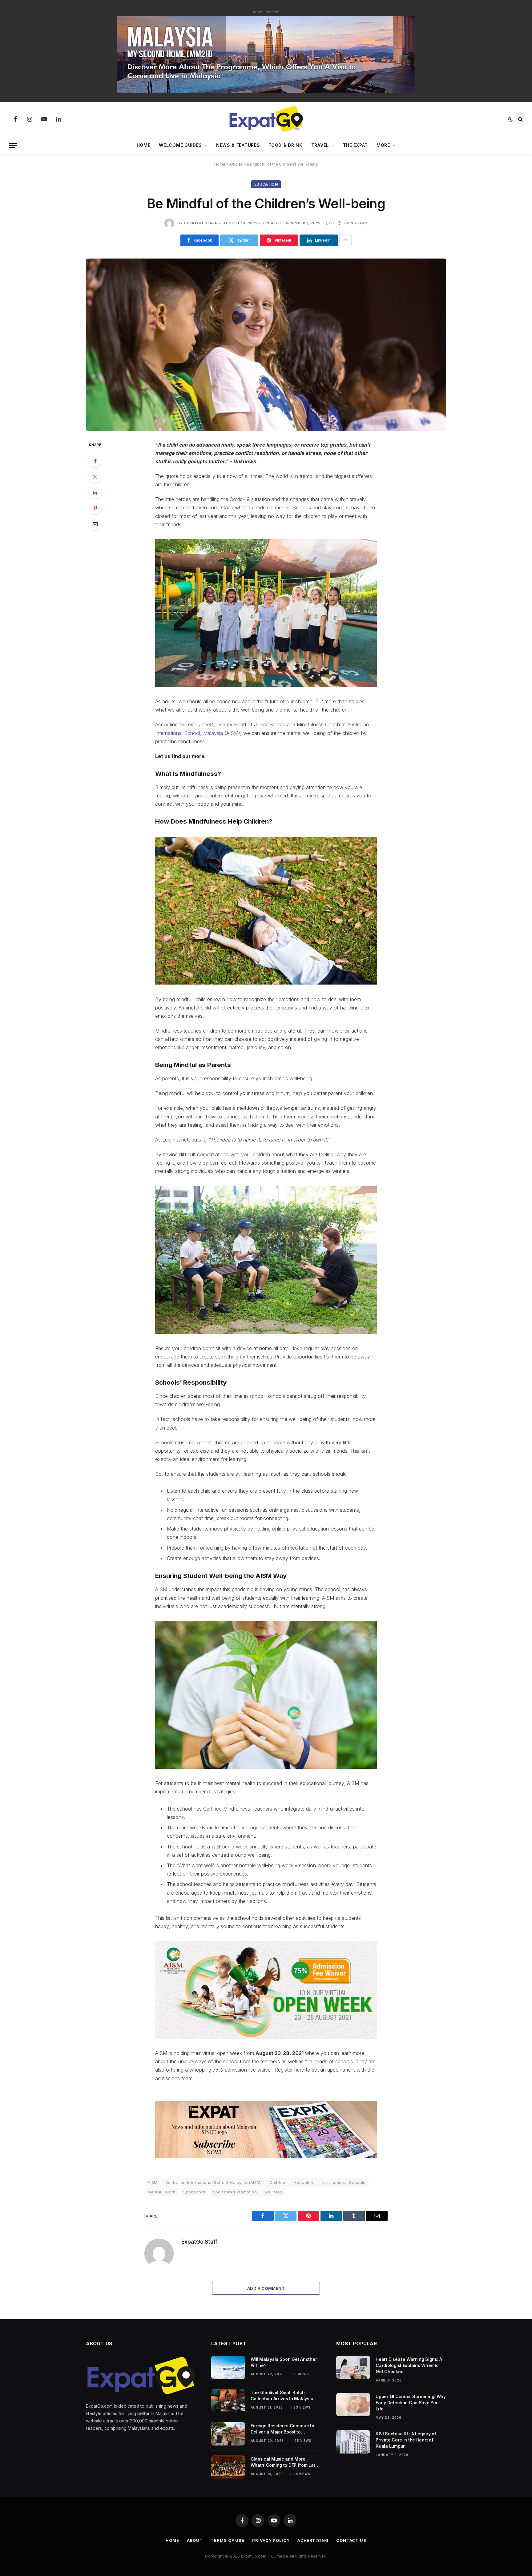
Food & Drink (285, 145)
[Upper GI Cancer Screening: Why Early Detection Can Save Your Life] (353, 2405)
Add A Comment (266, 2288)
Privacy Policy (271, 2540)
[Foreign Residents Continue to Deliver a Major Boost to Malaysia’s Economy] (228, 2434)
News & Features (238, 145)
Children (278, 2182)
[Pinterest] (95, 508)
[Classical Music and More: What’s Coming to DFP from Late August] (228, 2467)
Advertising (313, 2540)
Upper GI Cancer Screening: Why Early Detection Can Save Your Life (411, 2403)
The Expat (355, 145)
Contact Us (351, 2540)
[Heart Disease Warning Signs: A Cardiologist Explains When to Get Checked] (353, 2367)
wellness (273, 2192)
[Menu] (13, 145)
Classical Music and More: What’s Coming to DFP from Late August (284, 2462)
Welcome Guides (180, 145)
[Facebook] (95, 461)
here (299, 2070)
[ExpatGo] (266, 119)
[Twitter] (95, 477)
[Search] (520, 119)
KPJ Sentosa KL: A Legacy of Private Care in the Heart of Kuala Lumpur (406, 2440)
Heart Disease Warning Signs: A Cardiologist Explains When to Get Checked (409, 2365)
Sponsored (194, 2192)
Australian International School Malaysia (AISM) (214, 2182)
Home (144, 145)
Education (266, 184)
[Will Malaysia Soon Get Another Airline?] (228, 2367)
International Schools (344, 2182)
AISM (161, 1589)
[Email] (95, 524)
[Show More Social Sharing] (345, 240)
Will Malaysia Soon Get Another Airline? (284, 2362)
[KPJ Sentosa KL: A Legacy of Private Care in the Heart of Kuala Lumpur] (353, 2442)
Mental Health (161, 2192)
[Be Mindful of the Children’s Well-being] (266, 345)
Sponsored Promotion (235, 2192)
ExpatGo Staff (200, 223)
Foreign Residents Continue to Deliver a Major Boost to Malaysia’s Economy (282, 2429)
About (195, 2540)
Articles (236, 164)
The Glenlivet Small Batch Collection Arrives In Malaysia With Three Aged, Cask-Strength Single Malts (285, 2396)
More (383, 145)
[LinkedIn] (95, 492)
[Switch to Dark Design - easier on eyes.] (510, 119)
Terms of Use (228, 2540)
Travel (320, 145)
